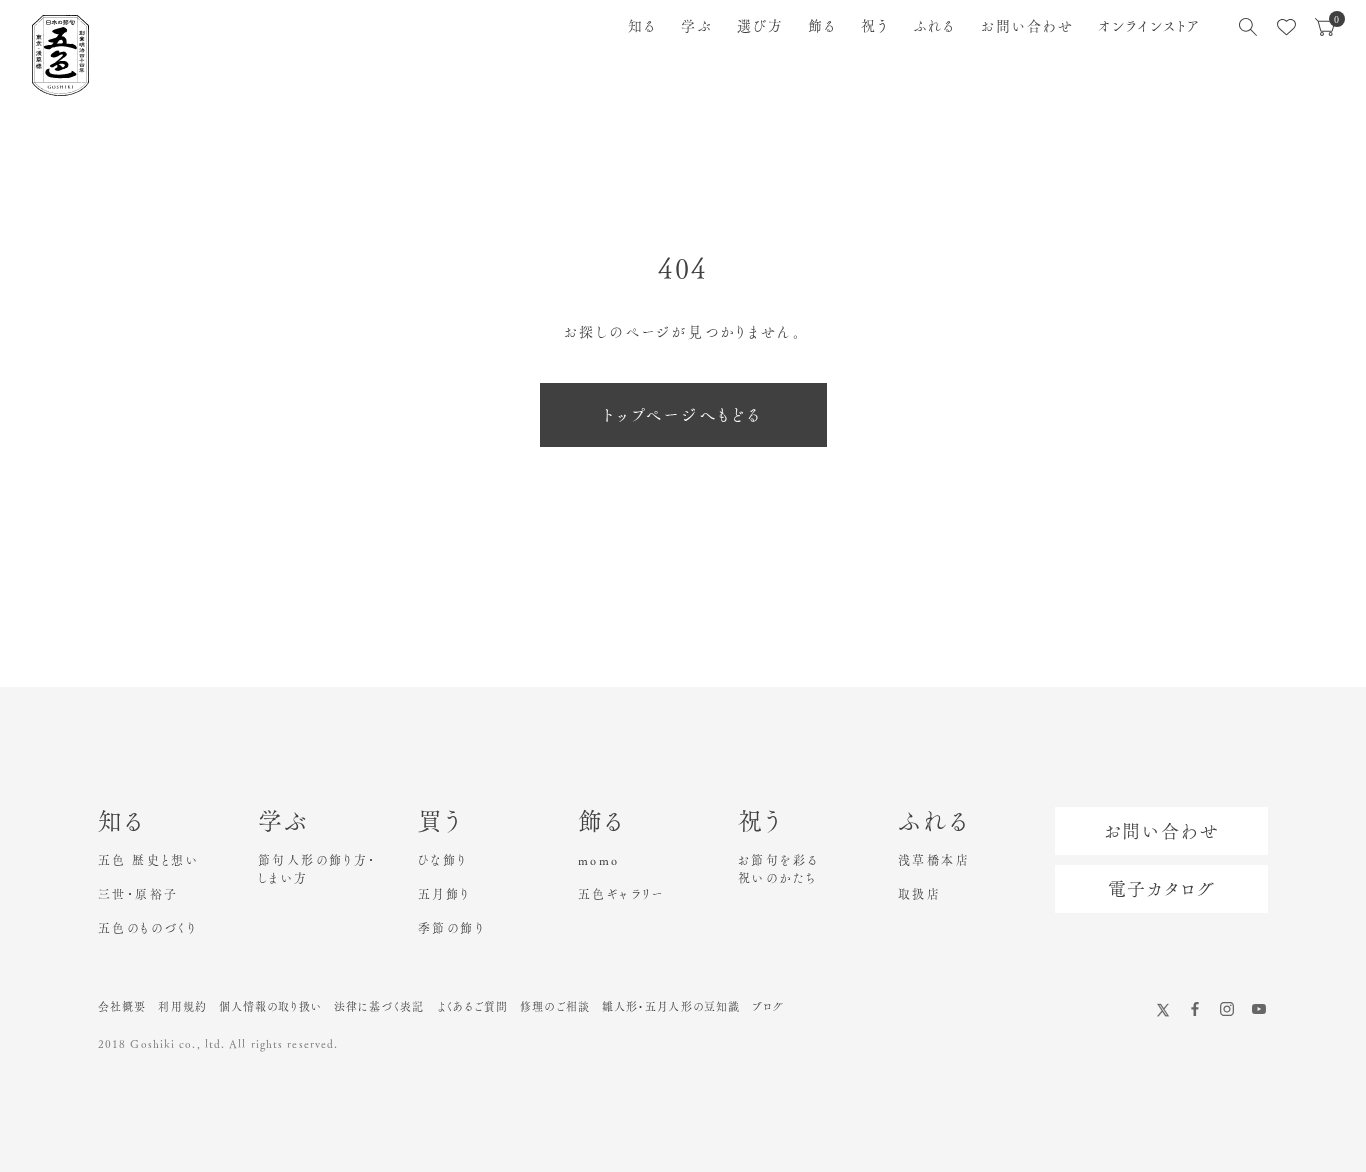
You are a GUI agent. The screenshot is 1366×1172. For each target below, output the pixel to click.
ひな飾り (443, 860)
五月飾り (444, 894)
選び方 (760, 26)
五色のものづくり (147, 928)
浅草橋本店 (934, 860)
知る (642, 26)
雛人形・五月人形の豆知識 (671, 1006)
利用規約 (182, 1006)
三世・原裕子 (138, 894)
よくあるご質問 (473, 1006)
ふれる (934, 26)
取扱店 (919, 894)
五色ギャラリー (621, 894)
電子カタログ (1162, 889)
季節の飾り (451, 928)
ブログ (768, 1006)
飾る (822, 26)
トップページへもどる (683, 415)
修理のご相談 (555, 1006)
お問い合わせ (1028, 26)
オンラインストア (1149, 26)
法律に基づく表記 (379, 1006)
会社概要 (122, 1006)
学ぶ (696, 26)
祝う (875, 26)
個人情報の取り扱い (270, 1006)
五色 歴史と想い (148, 860)
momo (599, 860)
